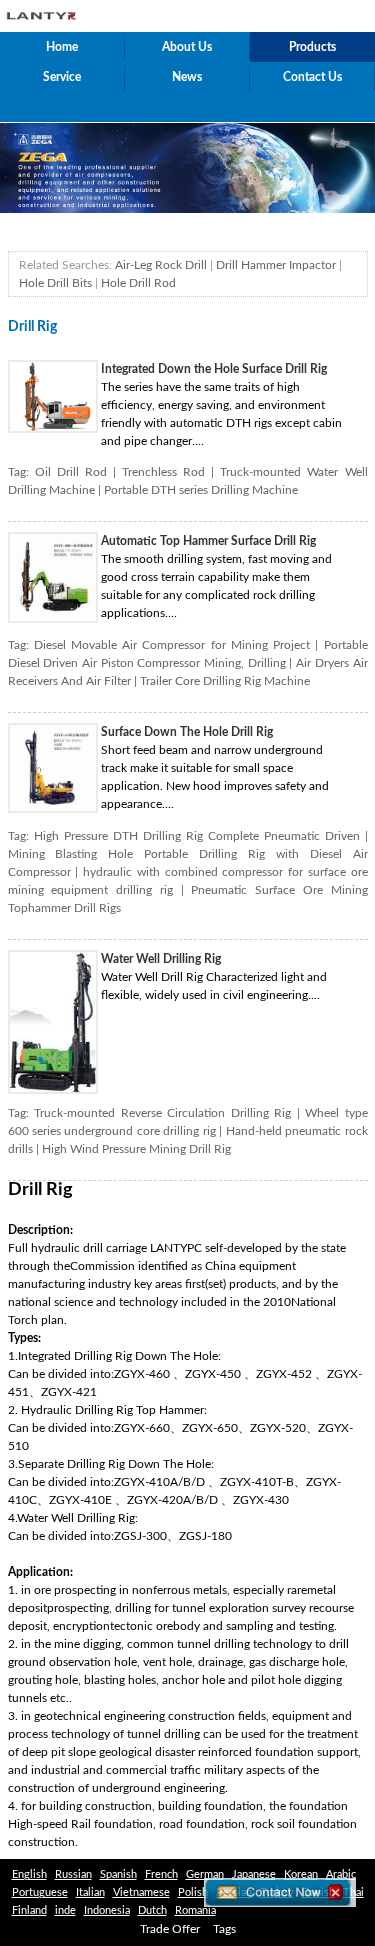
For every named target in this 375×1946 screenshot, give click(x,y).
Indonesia (107, 1910)
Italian (90, 1892)
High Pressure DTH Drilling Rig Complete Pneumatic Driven (197, 836)
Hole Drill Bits (55, 283)
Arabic (341, 1874)
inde (65, 1910)
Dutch (152, 1910)
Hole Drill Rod (138, 283)
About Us (187, 47)
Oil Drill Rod (71, 472)
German (205, 1874)
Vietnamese (141, 1892)
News (187, 77)
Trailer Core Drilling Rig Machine (225, 681)
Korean (301, 1874)
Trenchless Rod (163, 472)
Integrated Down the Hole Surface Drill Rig (214, 369)
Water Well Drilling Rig (161, 959)
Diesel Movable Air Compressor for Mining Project (172, 645)
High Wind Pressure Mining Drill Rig (136, 1149)
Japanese (254, 1874)
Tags (224, 1929)
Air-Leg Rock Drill (161, 265)
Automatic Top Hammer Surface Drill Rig (208, 541)
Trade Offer (170, 1929)
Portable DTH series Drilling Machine (201, 490)
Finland (29, 1910)
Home (62, 47)
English (29, 1874)
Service (62, 77)
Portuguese (40, 1892)
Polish (193, 1892)
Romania (195, 1910)
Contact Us (312, 77)
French (161, 1874)
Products (312, 47)
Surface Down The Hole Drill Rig (187, 732)
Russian (73, 1874)
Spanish (118, 1874)
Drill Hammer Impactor (276, 265)
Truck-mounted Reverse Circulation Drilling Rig (162, 1113)
